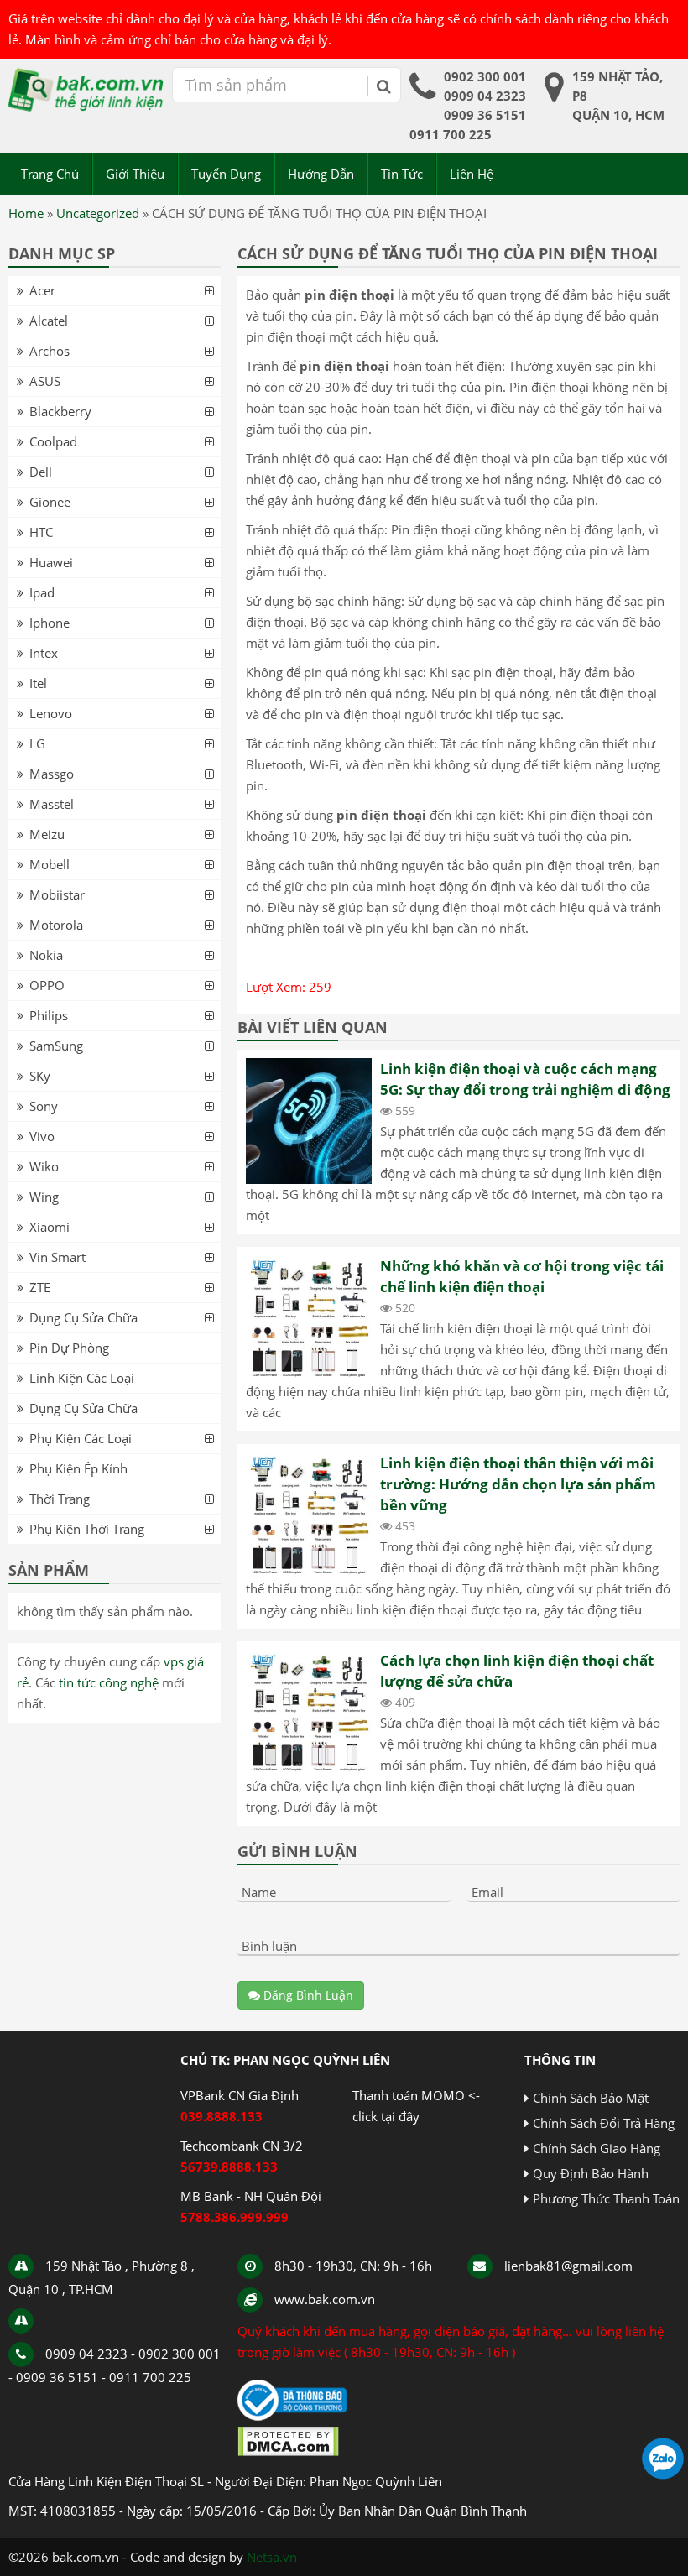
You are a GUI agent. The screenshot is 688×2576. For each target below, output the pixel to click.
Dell (41, 472)
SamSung (56, 1046)
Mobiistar (57, 894)
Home (26, 213)
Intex (44, 653)
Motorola (56, 925)
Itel (38, 683)
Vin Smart (57, 1257)
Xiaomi (50, 1227)
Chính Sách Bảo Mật (591, 2098)
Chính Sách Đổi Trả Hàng (604, 2123)
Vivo (42, 1136)
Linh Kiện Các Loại (82, 1378)
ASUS (45, 381)
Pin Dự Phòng (69, 1348)
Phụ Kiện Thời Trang (87, 1529)
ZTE (40, 1287)
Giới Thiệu (135, 174)
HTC (41, 532)
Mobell (50, 864)
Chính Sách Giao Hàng (597, 2148)
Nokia (46, 955)
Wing (44, 1197)
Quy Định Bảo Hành (591, 2173)
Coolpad (53, 441)
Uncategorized (98, 213)
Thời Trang (60, 1499)
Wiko (44, 1166)
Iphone (50, 623)
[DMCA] (288, 2452)
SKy (40, 1076)
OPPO (47, 985)
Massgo (52, 774)
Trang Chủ (50, 174)
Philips (49, 1015)
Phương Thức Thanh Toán (606, 2198)
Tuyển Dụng (226, 174)
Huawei (51, 562)
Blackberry (60, 411)
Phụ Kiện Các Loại (81, 1438)
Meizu (47, 834)
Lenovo (51, 713)
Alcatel (49, 321)
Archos (50, 351)
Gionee (50, 502)
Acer (42, 290)
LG (37, 743)
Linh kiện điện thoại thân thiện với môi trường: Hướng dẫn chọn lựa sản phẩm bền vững (518, 1484)
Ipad (42, 592)
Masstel (52, 804)
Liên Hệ (472, 174)
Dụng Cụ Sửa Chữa (83, 1317)
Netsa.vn (272, 2557)
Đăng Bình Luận (307, 1995)
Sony (44, 1106)
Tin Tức (402, 174)
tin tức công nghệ (109, 1682)
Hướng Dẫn (321, 174)
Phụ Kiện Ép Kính (78, 1468)
